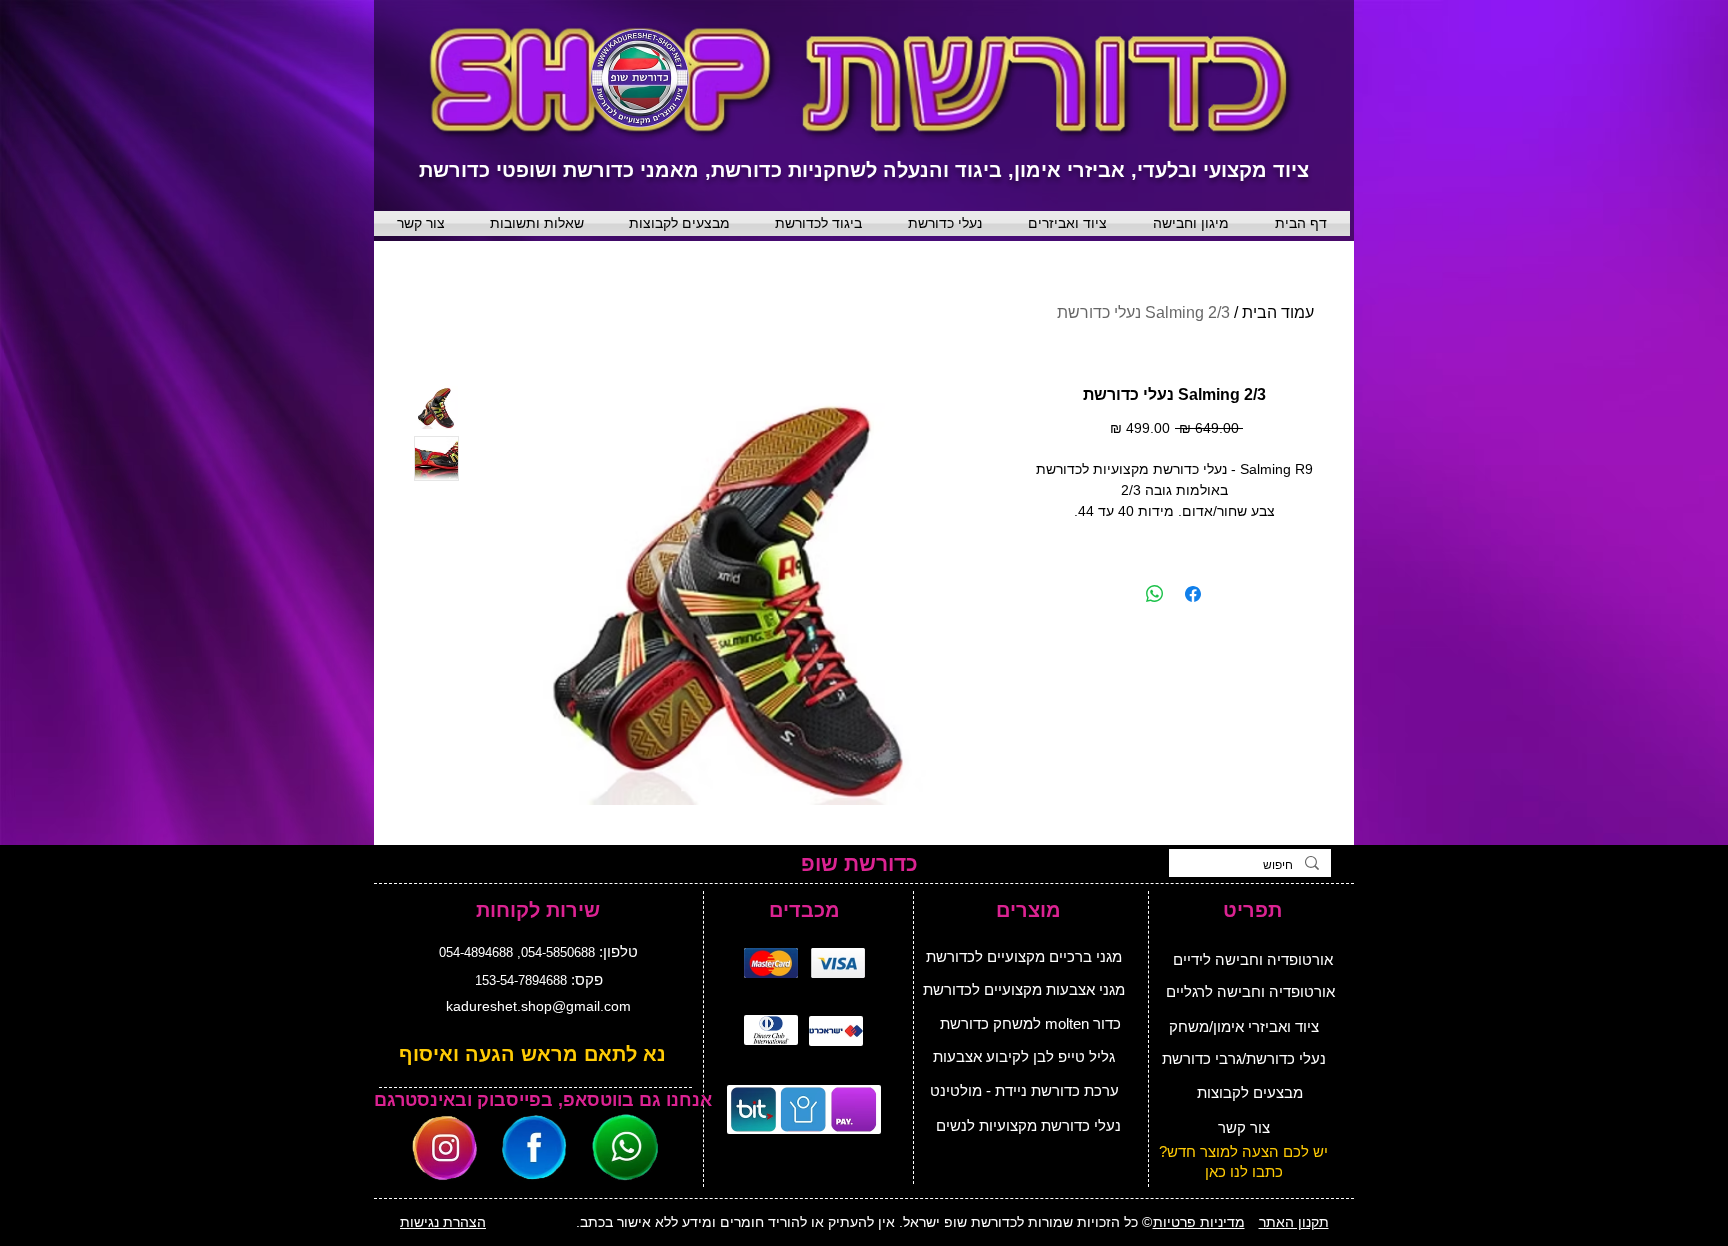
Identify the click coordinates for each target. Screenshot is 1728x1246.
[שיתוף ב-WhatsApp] (1155, 594)
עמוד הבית (1278, 312)
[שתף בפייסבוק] (1193, 594)
